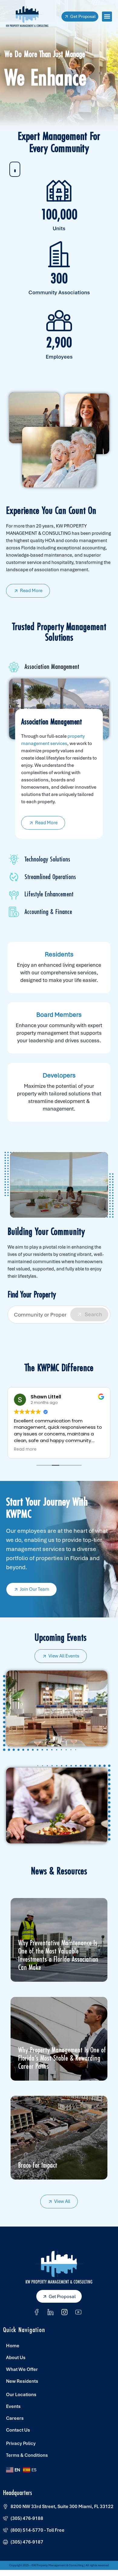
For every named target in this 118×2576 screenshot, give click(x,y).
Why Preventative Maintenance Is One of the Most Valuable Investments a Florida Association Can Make (58, 1955)
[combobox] (59, 1315)
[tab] (59, 667)
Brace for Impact (38, 2165)
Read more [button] (25, 1449)
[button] (107, 17)
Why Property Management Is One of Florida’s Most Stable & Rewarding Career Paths (62, 2058)
